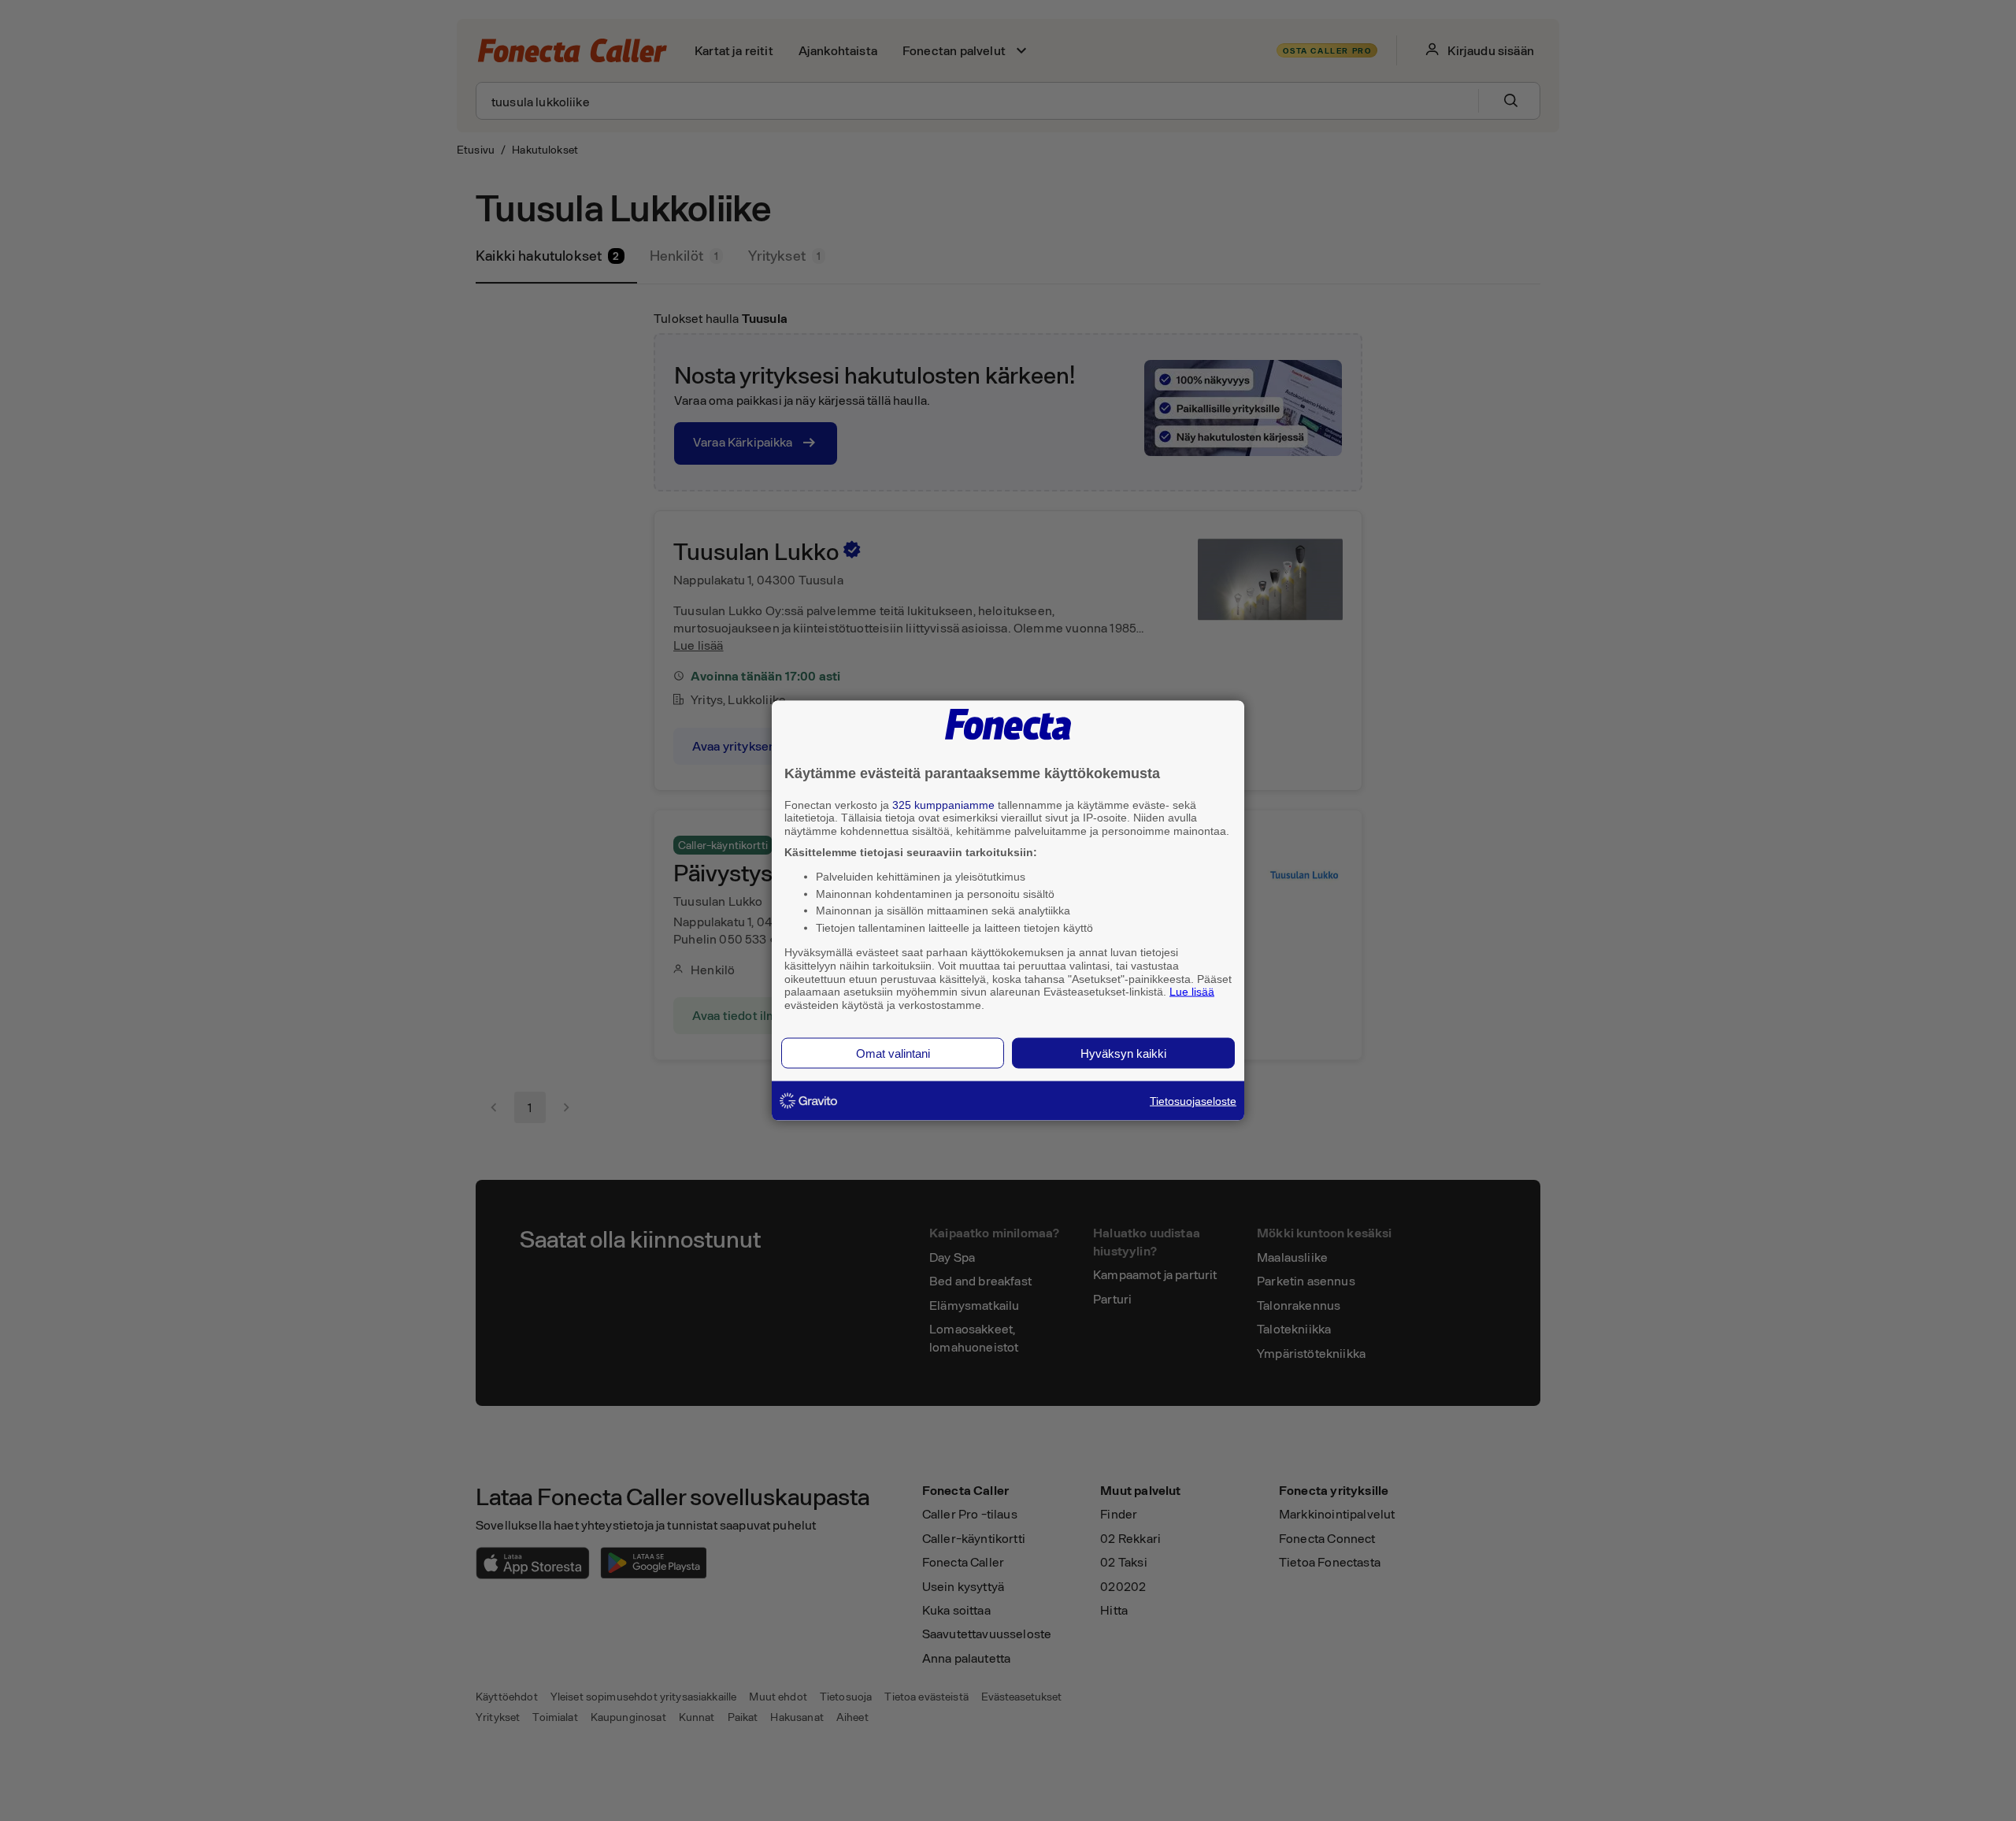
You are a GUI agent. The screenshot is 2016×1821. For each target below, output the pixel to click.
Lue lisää (1192, 992)
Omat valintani (893, 1053)
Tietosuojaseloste (1193, 1100)
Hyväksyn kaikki (1123, 1053)
